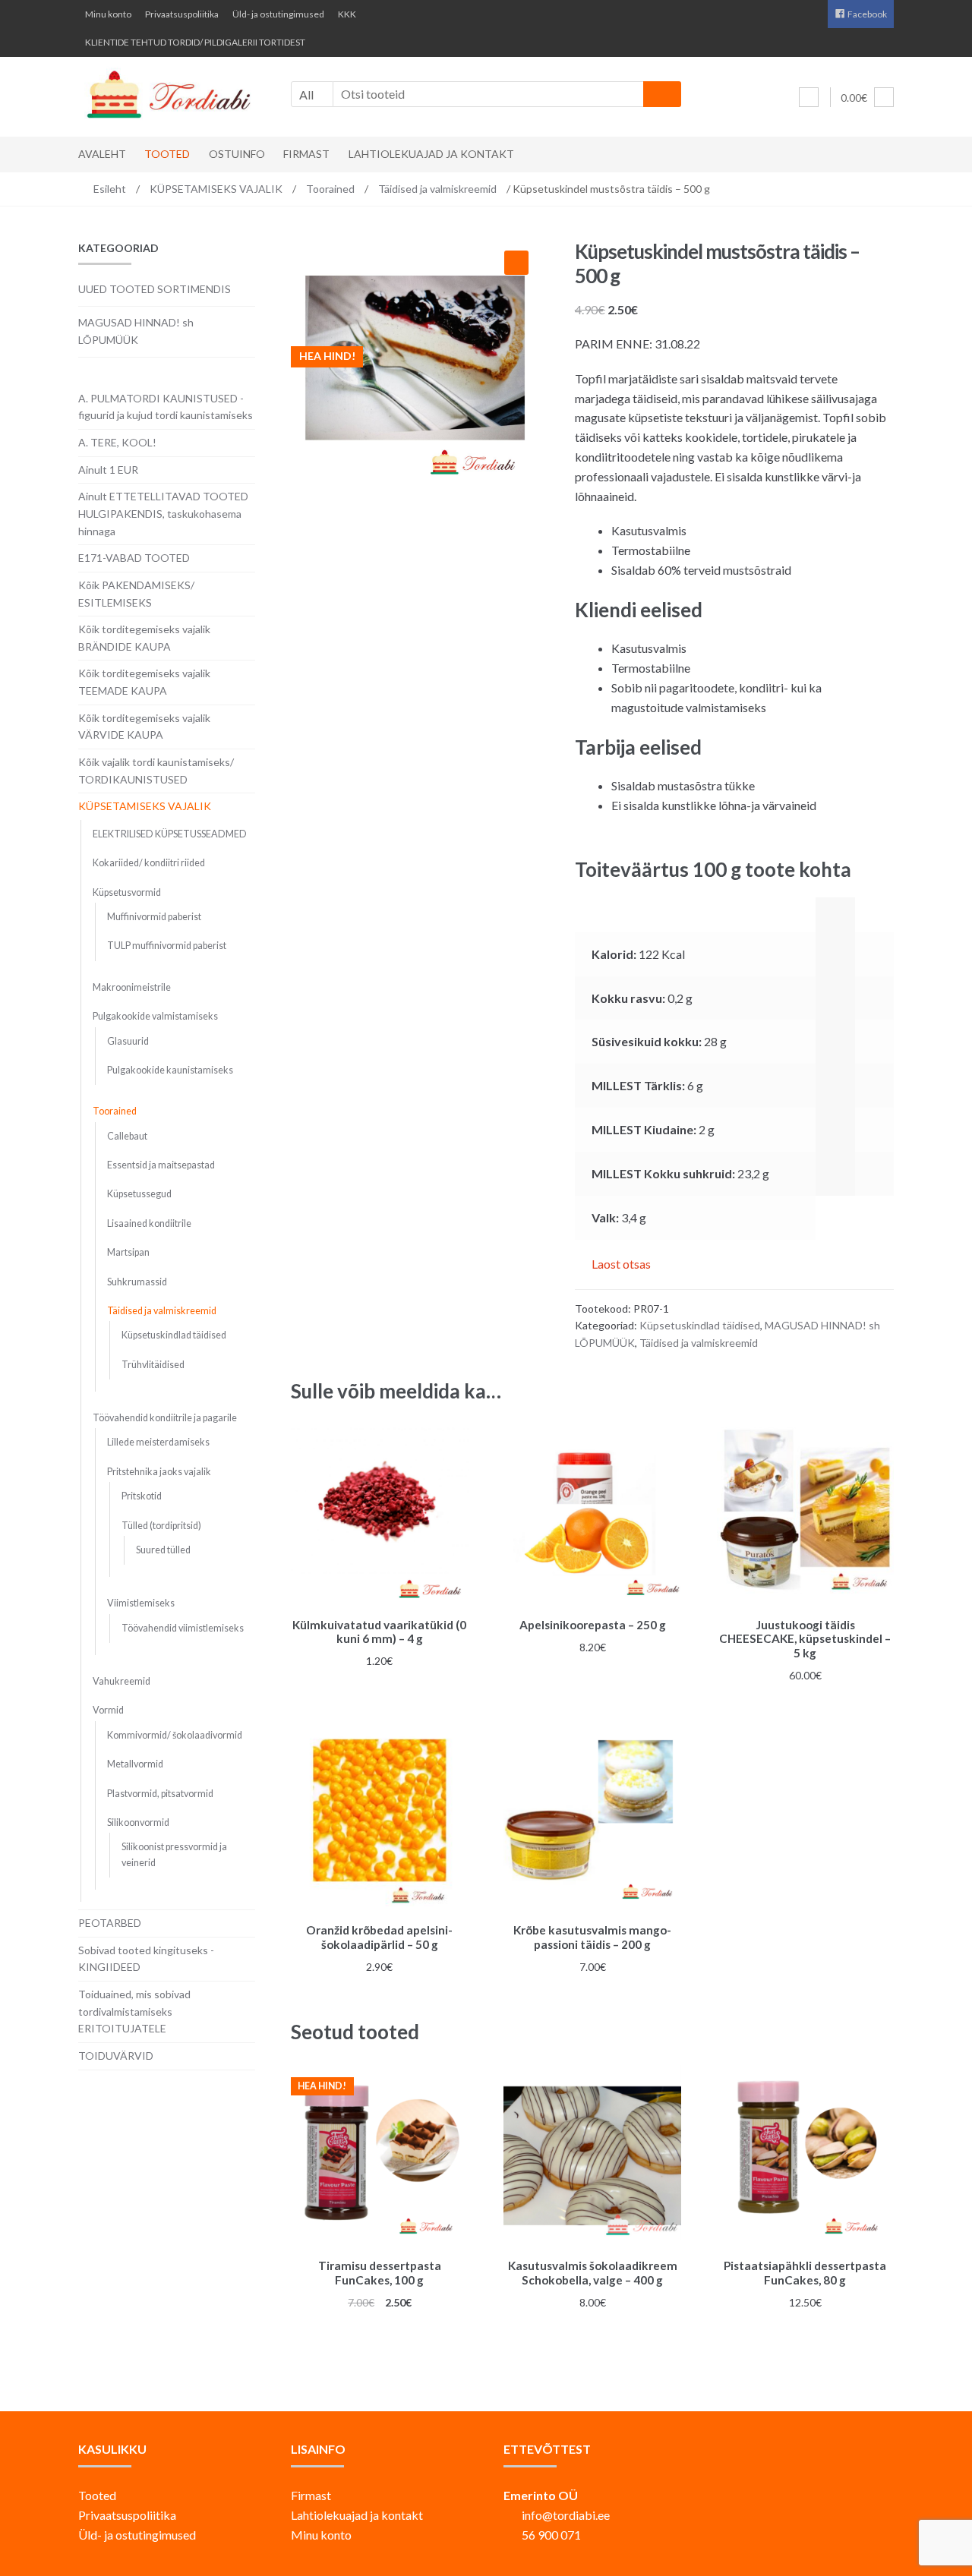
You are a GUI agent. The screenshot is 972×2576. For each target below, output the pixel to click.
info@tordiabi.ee (566, 2515)
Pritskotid (142, 1496)
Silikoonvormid (138, 1822)
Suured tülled (163, 1550)
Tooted (167, 154)
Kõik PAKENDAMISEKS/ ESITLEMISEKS (136, 594)
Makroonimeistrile (132, 987)
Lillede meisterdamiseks (158, 1442)
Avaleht (102, 154)
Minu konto (108, 14)
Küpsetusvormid (127, 892)
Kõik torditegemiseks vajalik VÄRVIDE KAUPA (144, 727)
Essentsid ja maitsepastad (161, 1165)
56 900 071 (551, 2535)
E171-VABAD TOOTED (134, 558)
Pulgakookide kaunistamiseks (170, 1070)
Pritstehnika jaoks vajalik (159, 1472)
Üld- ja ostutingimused (278, 14)
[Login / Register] (809, 97)
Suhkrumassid (137, 1282)
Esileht (110, 189)
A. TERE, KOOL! (117, 442)
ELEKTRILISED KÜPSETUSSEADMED (170, 834)
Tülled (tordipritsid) (161, 1526)
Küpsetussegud (139, 1194)
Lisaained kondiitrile (149, 1223)
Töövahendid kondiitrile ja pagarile (165, 1418)
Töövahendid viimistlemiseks (183, 1628)
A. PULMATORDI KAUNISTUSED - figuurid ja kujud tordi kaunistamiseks (166, 407)
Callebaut (127, 1136)
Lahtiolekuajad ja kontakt (431, 154)
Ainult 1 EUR (108, 470)
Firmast (306, 154)
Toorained (330, 189)
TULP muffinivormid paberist (167, 946)
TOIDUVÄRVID (116, 2056)
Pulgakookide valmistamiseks (155, 1016)
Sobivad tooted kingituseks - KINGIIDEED (146, 1959)
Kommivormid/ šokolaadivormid (175, 1735)
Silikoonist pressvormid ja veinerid (174, 1854)
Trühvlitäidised (153, 1365)
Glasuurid (128, 1041)
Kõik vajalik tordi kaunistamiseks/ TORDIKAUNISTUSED (156, 771)
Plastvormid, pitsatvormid (160, 1794)
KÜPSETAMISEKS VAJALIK (216, 189)
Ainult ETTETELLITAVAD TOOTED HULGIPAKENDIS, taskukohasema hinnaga (163, 513)
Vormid (108, 1710)
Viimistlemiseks (141, 1603)
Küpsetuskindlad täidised (700, 1325)
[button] (516, 263)
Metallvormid (135, 1764)
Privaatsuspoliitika (182, 14)
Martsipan (128, 1252)
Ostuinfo (237, 154)
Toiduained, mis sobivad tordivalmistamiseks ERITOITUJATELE (134, 2011)
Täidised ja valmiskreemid (437, 189)
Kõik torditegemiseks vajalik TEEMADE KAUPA (144, 682)
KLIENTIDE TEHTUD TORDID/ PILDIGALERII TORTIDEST (195, 42)
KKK (347, 14)
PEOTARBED (110, 1923)
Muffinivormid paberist (154, 917)
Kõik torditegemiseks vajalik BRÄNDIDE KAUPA (144, 638)
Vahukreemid (121, 1681)
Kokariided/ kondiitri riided (149, 863)
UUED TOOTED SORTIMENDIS (155, 289)
